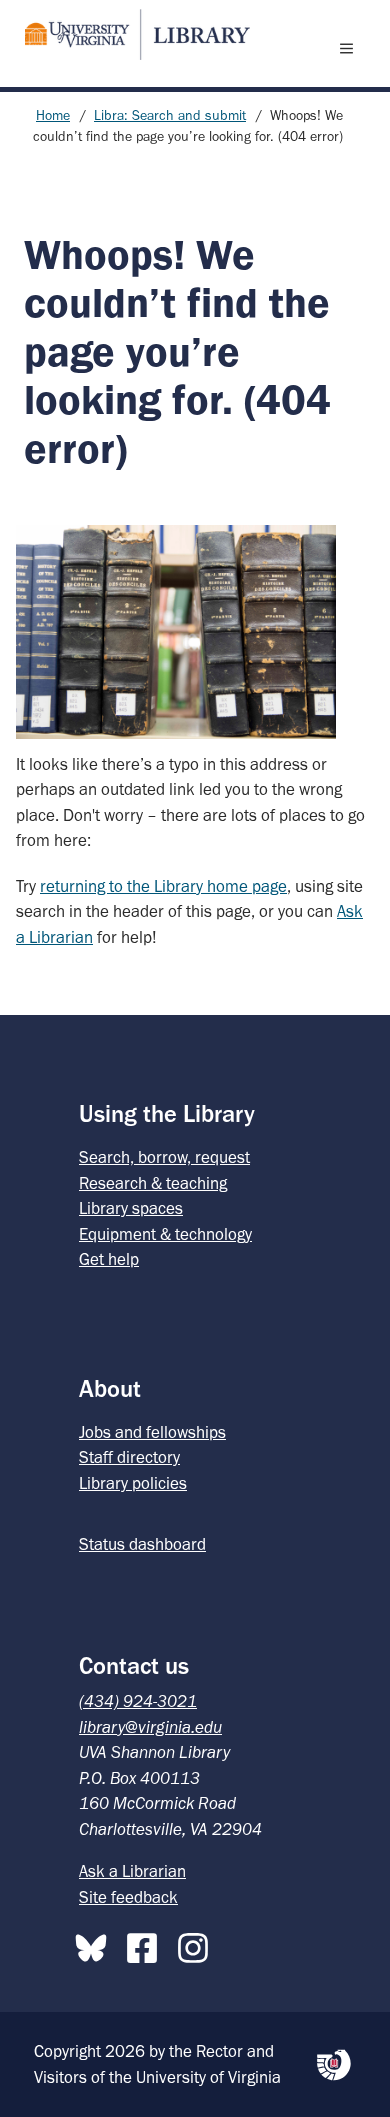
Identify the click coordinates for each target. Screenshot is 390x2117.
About (110, 1388)
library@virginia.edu (150, 1727)
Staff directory (129, 1457)
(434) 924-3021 (138, 1701)
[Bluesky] (96, 1944)
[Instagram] (198, 1944)
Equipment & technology (165, 1234)
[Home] (129, 34)
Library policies (133, 1483)
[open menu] (351, 48)
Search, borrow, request (164, 1157)
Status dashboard (142, 1544)
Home (53, 115)
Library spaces (131, 1208)
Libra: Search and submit (170, 115)
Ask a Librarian (132, 1871)
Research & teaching (153, 1183)
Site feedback (128, 1897)
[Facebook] (147, 1944)
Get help (109, 1259)
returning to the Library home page (163, 886)
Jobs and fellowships (152, 1432)
